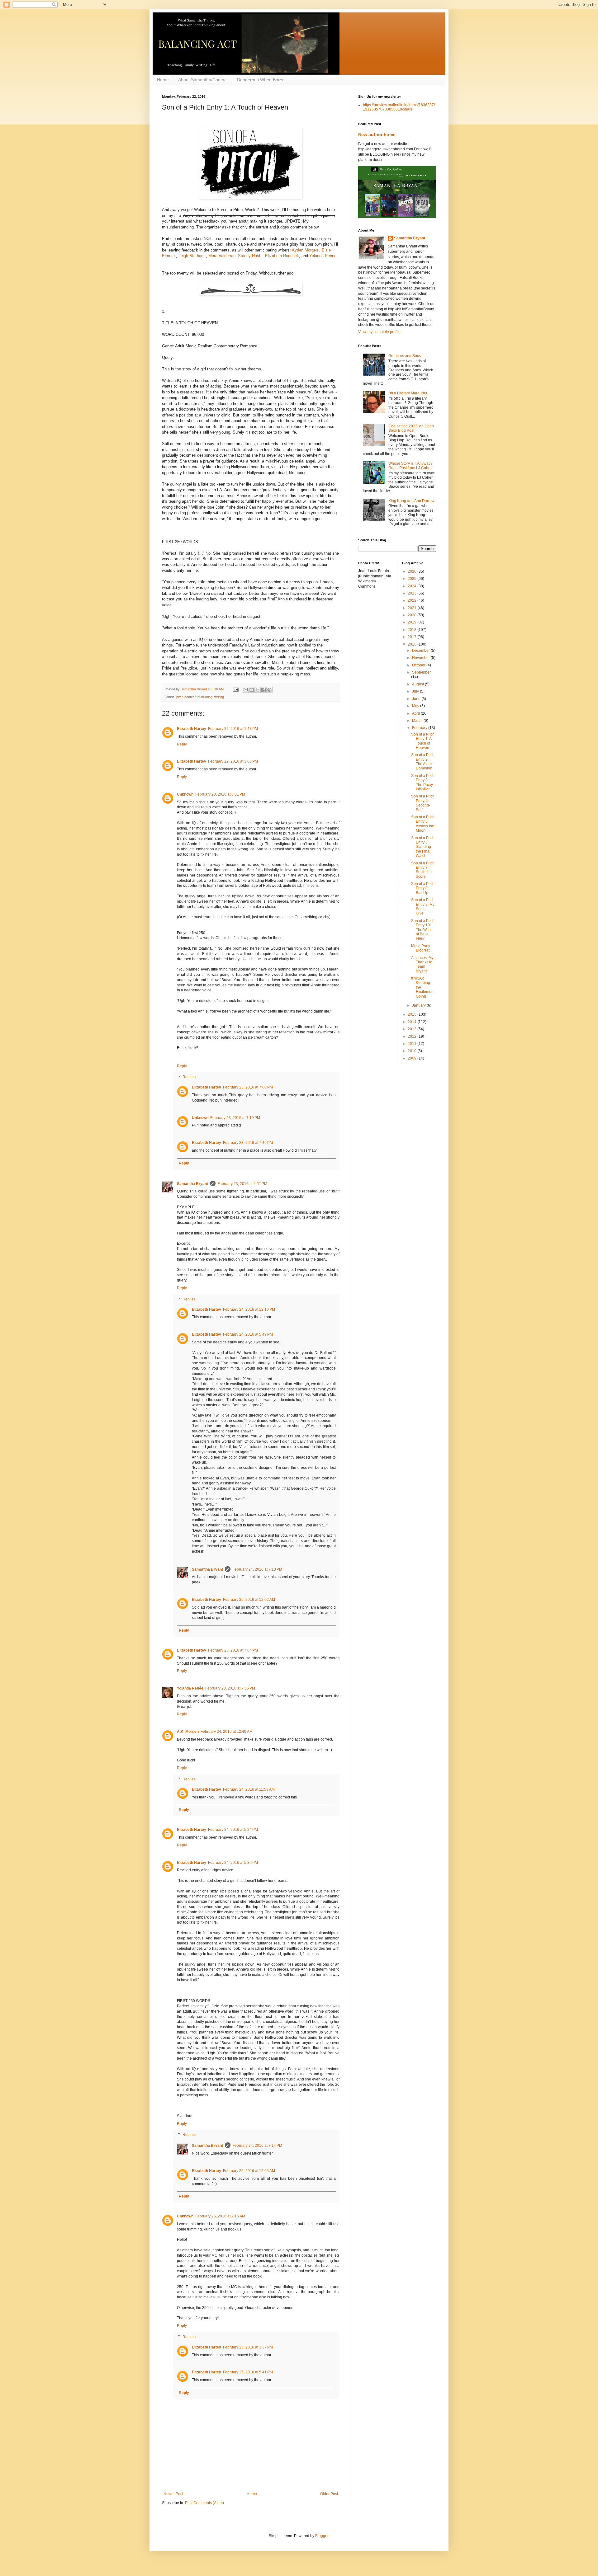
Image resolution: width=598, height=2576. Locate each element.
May (416, 706)
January (419, 1005)
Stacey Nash (250, 256)
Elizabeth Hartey (192, 729)
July (416, 691)
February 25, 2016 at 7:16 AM (220, 2216)
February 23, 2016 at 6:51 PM (220, 794)
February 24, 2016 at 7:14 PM (257, 2146)
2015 (413, 1014)
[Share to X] (258, 690)
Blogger (322, 2536)
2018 (413, 630)
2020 (413, 615)
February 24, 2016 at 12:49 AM (227, 1732)
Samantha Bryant (192, 1184)
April (416, 713)
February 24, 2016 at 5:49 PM (248, 1334)
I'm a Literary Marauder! (408, 393)
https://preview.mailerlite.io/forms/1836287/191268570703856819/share (399, 107)
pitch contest (186, 697)
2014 (413, 1022)
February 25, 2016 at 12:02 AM (249, 1600)
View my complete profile (379, 332)
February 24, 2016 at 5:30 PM (233, 1863)
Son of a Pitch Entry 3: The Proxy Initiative (423, 782)
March (418, 721)
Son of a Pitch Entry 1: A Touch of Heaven (423, 741)
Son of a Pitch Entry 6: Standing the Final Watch (423, 847)
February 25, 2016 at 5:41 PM (248, 2372)
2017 (413, 637)
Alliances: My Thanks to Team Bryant (422, 964)
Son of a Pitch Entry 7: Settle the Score (423, 870)
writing (219, 697)
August (418, 684)
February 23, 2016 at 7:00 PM (248, 1087)
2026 (413, 571)
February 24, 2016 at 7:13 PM (257, 1569)
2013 (413, 1029)
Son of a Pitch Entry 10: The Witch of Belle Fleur (423, 930)
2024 (413, 586)
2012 (413, 1037)
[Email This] (246, 690)
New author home (377, 134)
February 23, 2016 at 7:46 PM (248, 1143)
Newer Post (173, 2494)
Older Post (329, 2494)
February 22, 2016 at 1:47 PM (233, 729)
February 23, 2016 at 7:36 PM (230, 1688)
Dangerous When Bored (261, 80)
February (420, 728)
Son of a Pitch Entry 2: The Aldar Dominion (423, 762)
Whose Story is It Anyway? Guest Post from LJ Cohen (411, 466)
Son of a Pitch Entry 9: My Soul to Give (423, 907)
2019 (413, 622)
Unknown (185, 794)
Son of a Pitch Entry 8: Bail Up (423, 888)
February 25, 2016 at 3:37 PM (248, 2347)
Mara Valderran (222, 256)
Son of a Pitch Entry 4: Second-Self (423, 803)
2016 (413, 644)
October (419, 665)
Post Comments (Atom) (204, 2503)
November (421, 658)
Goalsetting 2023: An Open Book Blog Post (411, 428)
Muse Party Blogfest (421, 948)
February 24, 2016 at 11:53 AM (249, 1789)
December (421, 651)
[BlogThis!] (252, 690)
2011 (413, 1044)
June (417, 699)
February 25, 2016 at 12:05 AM (249, 2171)
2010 (413, 1051)
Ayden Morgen (305, 250)
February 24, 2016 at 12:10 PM (249, 1309)
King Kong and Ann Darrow (411, 501)
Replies (189, 1077)
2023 (413, 593)
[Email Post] (235, 689)
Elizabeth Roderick (282, 256)
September (421, 672)
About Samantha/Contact (203, 80)
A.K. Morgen (188, 1732)
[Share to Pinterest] (269, 690)
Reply (182, 744)
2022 (413, 600)
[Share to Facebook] (263, 690)
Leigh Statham (192, 256)
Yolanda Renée (323, 256)
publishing (205, 697)
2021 (413, 608)
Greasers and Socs (405, 356)
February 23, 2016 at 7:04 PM (233, 1650)
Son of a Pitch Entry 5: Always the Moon (423, 824)
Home (163, 80)
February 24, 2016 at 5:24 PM (233, 1830)
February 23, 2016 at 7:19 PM (235, 1118)
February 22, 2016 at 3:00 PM (233, 761)
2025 (413, 579)
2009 (413, 1058)
